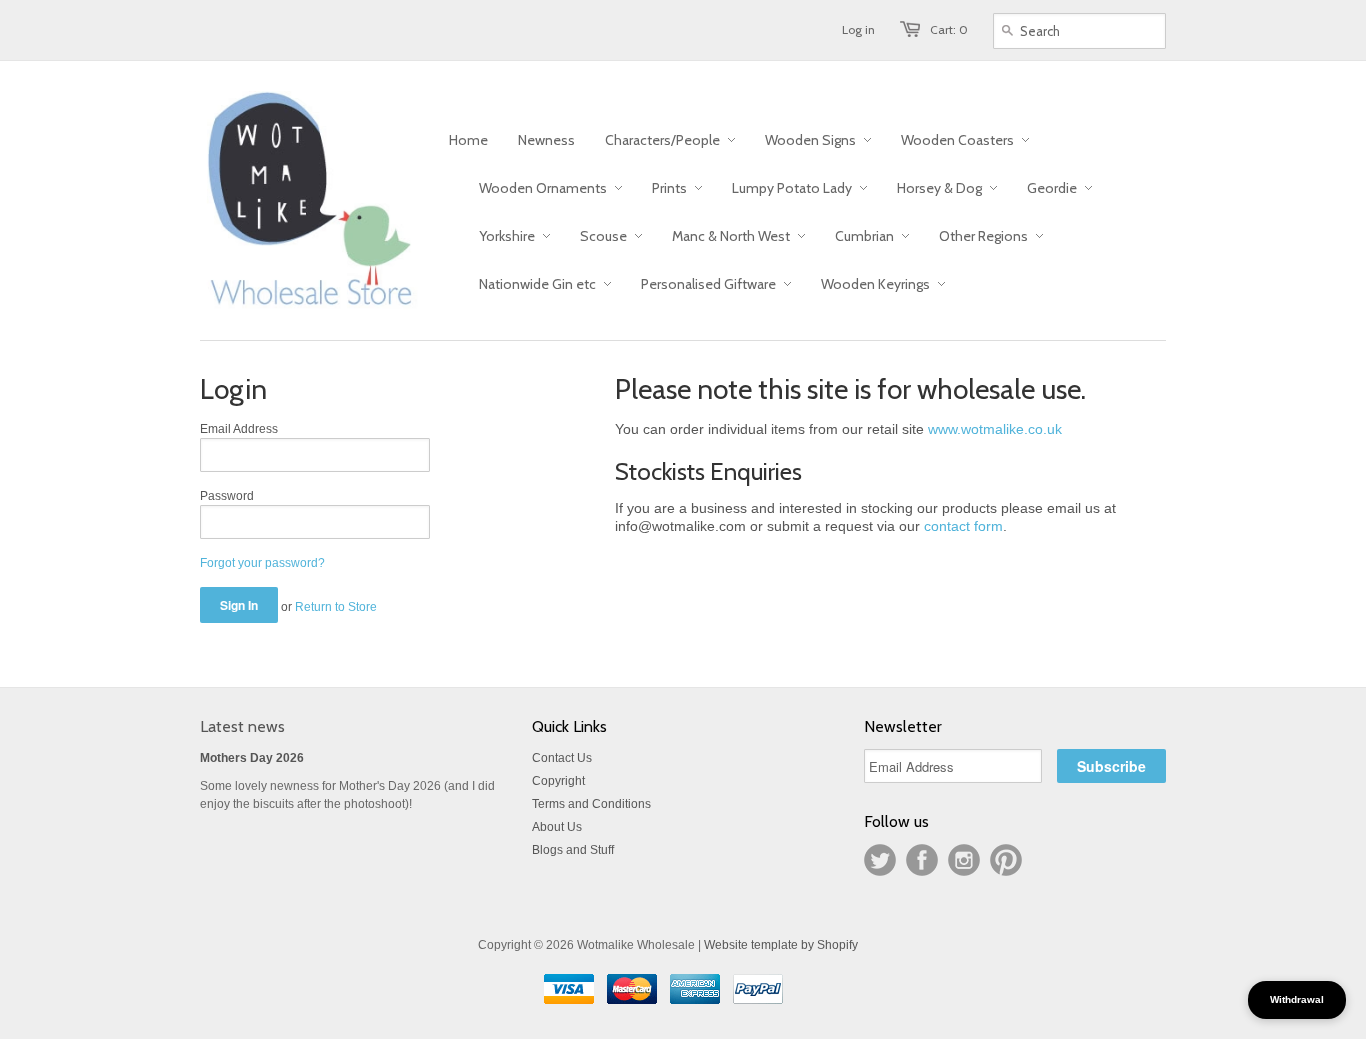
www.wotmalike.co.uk (995, 429)
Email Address (239, 429)
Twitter (880, 860)
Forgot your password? (262, 563)
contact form (963, 526)
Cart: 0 (949, 29)
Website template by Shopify (781, 945)
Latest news (242, 726)
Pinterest (1006, 860)
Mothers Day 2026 (252, 758)
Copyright (558, 781)
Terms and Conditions (591, 804)
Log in (858, 29)
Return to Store (336, 607)
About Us (557, 827)
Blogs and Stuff (573, 850)
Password (227, 496)
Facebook (922, 860)
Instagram (964, 860)
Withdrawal (1297, 999)
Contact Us (562, 758)
